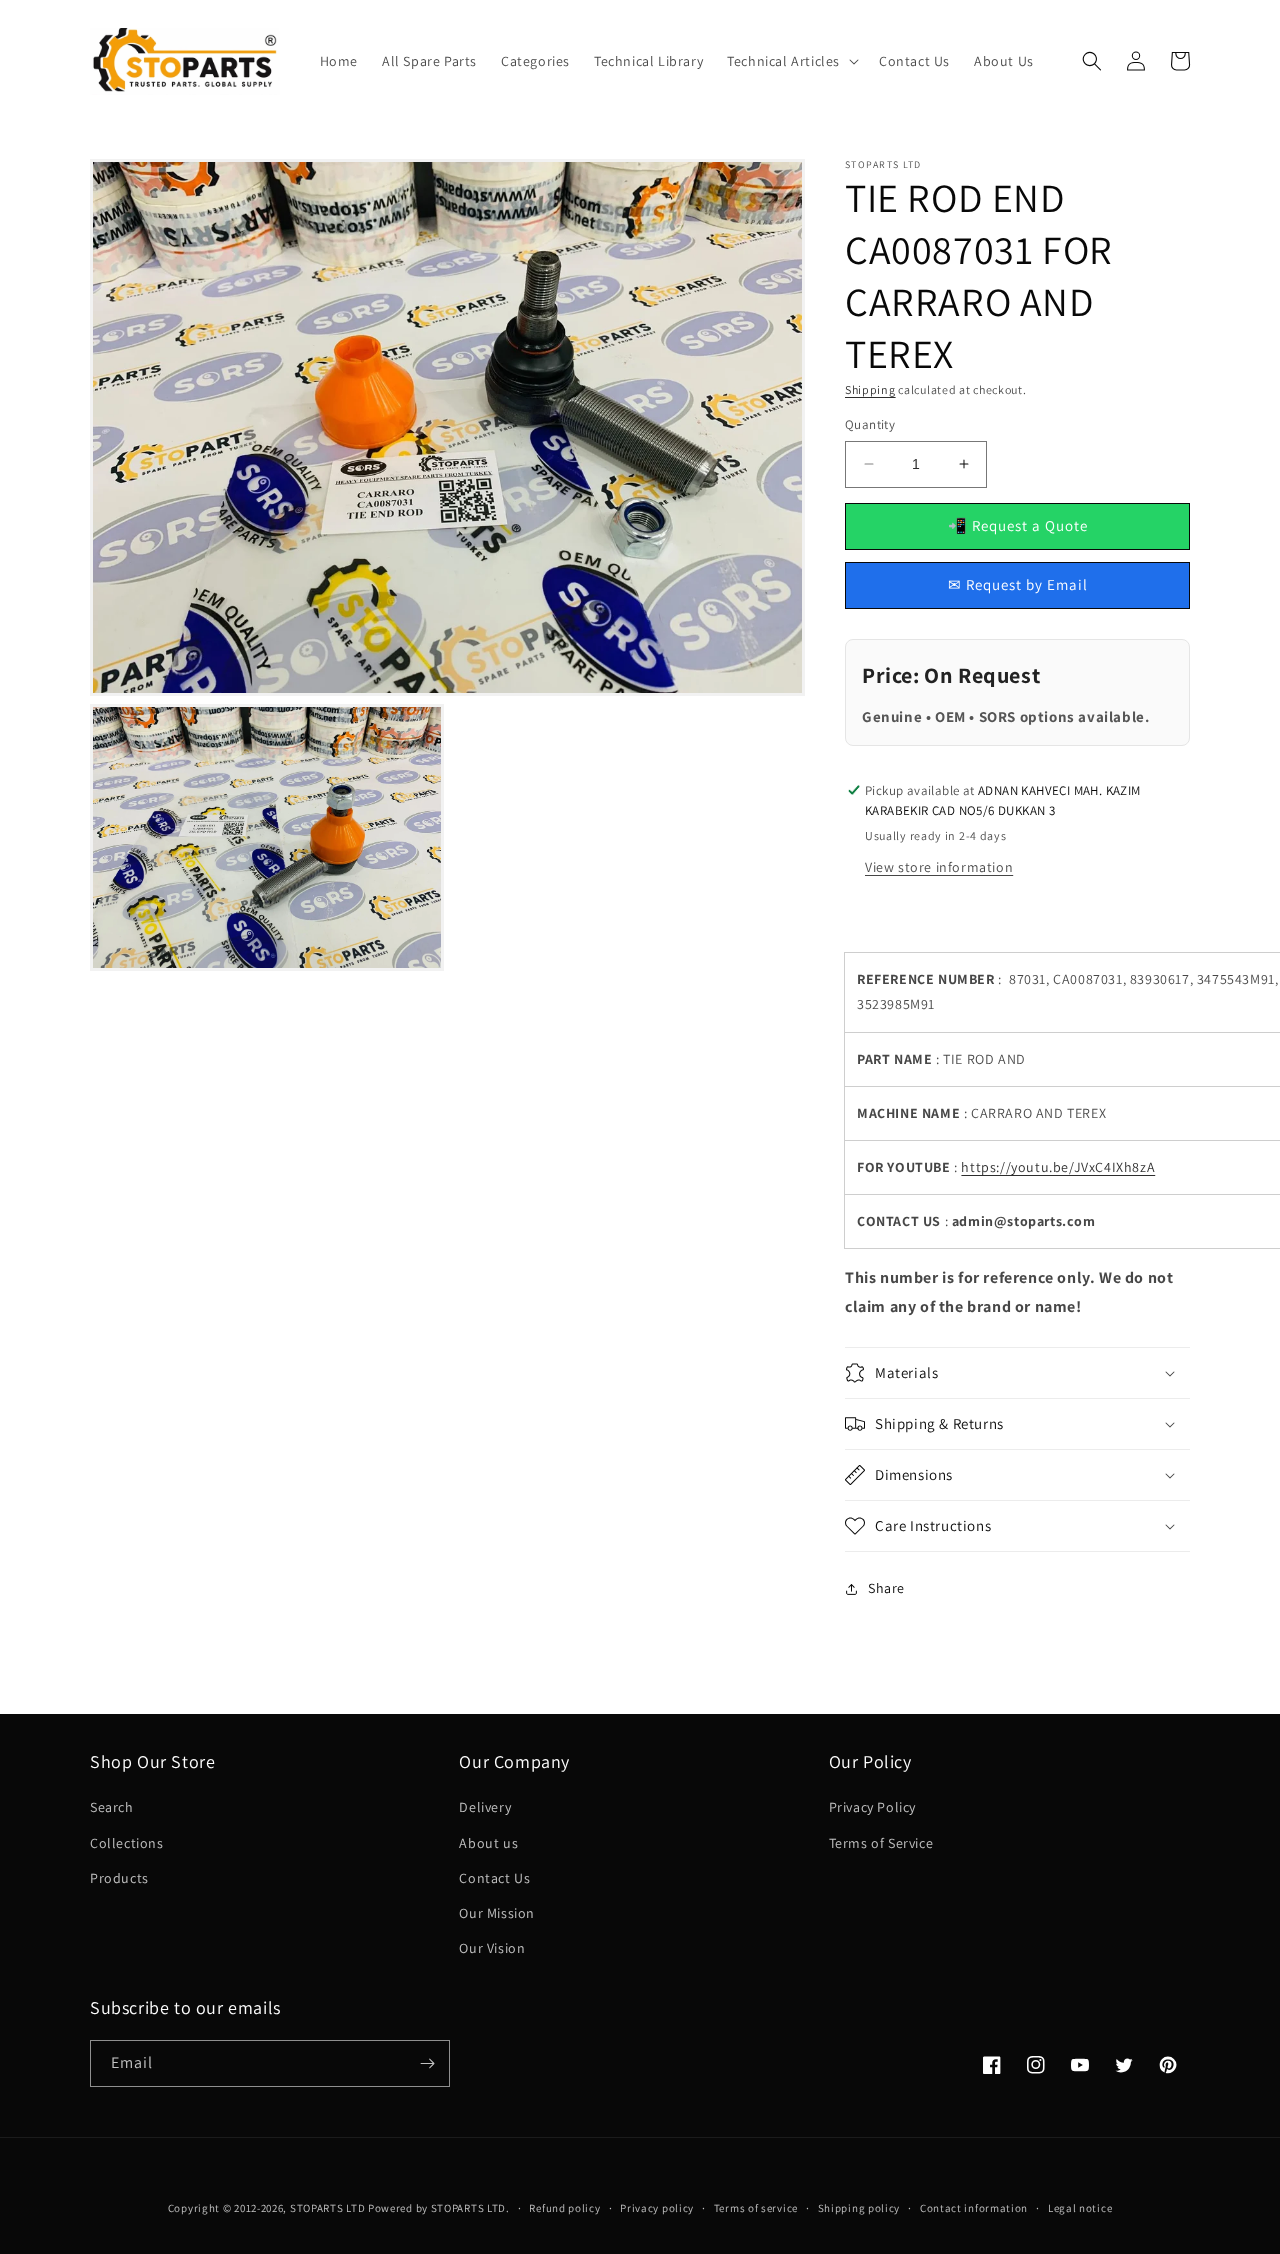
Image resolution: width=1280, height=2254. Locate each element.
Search (112, 1807)
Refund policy (564, 2208)
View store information (939, 867)
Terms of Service (881, 1843)
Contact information (974, 2208)
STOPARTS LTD (327, 2208)
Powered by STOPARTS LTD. (439, 2208)
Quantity (870, 424)
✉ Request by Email (1018, 584)
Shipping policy (859, 2208)
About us (488, 1843)
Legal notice (1080, 2208)
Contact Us (494, 1878)
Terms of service (756, 2208)
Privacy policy (657, 2208)
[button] (791, 61)
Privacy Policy (872, 1807)
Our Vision (492, 1948)
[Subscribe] (427, 2063)
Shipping (870, 389)
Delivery (485, 1807)
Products (119, 1878)
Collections (127, 1843)
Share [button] (886, 1588)
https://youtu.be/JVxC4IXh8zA (1058, 1167)
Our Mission (497, 1913)
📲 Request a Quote (1018, 525)
